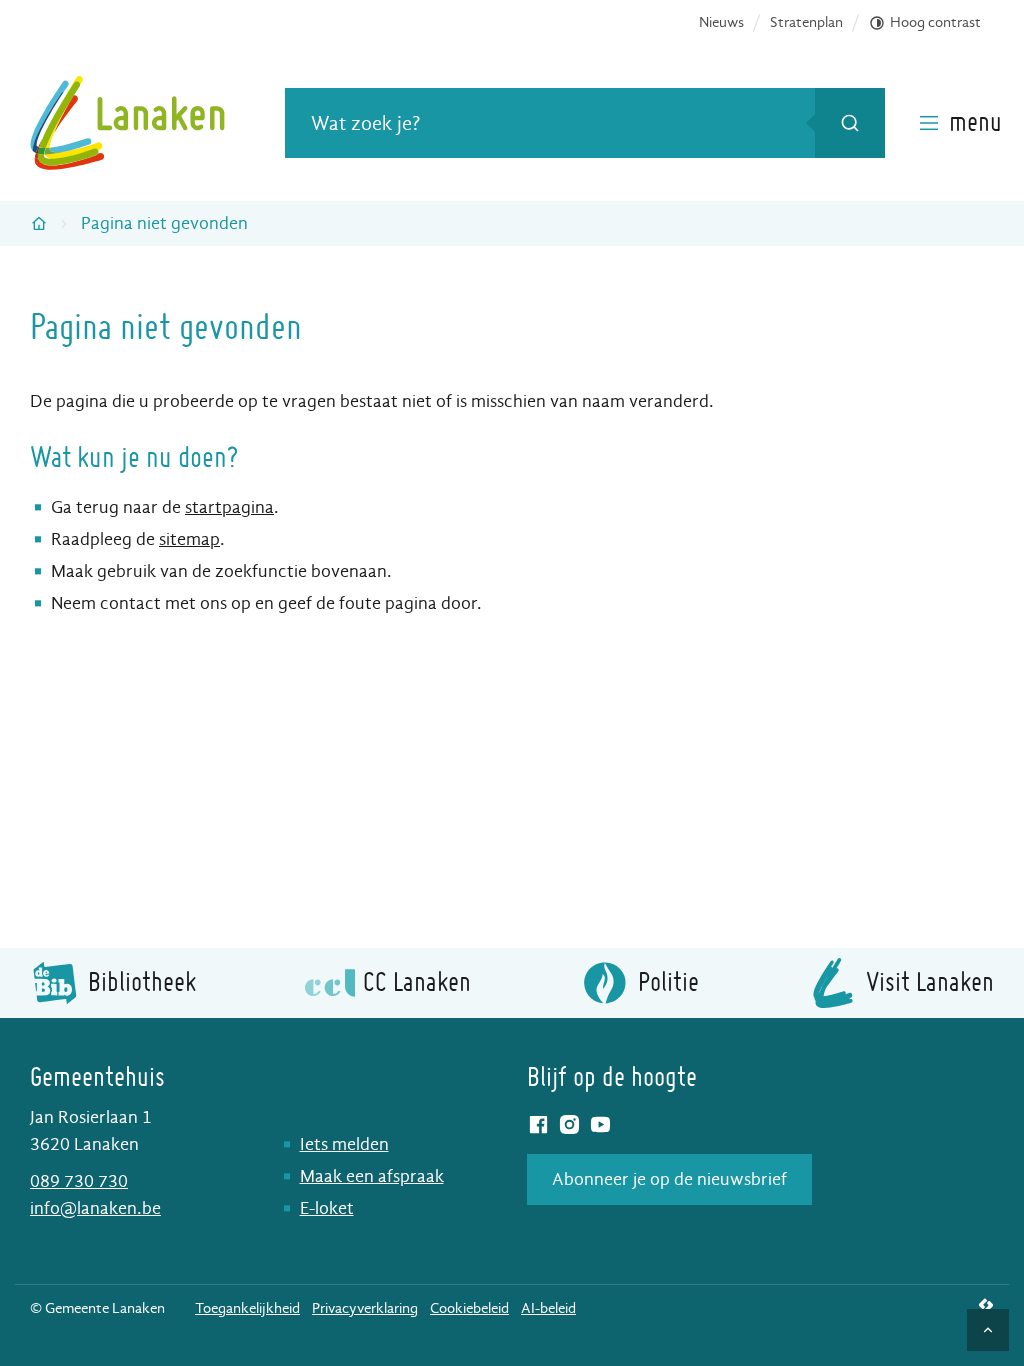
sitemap (189, 539)
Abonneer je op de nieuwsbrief (669, 1179)
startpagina (229, 507)
